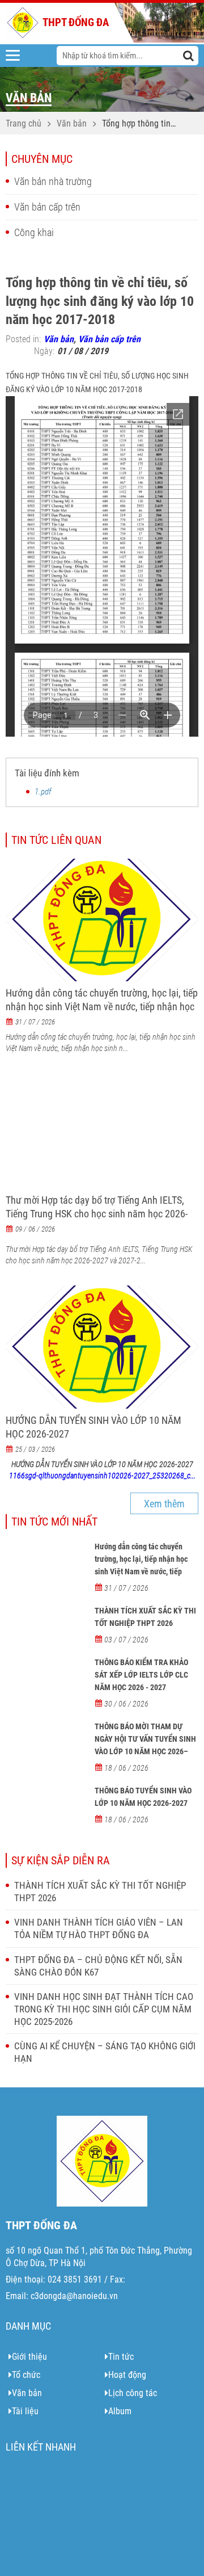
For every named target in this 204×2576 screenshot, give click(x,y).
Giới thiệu (29, 2357)
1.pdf (43, 792)
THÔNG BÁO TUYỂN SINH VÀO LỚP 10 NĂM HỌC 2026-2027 (143, 1797)
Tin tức (121, 2357)
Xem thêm (164, 1504)
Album (120, 2411)
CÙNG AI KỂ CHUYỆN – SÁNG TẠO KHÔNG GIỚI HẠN (105, 2052)
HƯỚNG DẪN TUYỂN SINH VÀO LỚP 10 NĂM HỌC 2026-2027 (93, 1427)
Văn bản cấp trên (47, 207)
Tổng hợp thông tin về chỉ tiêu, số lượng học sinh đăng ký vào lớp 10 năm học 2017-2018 (140, 124)
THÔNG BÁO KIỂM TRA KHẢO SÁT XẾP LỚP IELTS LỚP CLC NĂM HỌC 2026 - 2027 (141, 1675)
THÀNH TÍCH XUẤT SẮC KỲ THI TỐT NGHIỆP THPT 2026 (145, 1617)
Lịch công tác (133, 2393)
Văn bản (72, 123)
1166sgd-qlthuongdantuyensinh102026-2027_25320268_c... (102, 1476)
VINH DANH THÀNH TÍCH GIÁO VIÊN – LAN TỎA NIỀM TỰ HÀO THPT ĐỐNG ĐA (99, 1928)
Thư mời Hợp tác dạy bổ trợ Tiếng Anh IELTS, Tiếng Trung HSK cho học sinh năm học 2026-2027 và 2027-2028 (97, 1214)
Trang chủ (24, 123)
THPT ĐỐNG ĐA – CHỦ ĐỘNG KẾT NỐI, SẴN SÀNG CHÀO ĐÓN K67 (98, 1966)
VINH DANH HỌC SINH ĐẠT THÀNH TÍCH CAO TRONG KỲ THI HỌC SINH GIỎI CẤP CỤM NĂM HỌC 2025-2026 (104, 2009)
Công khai (34, 232)
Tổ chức (26, 2375)
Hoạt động (127, 2375)
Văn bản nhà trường (53, 181)
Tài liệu (25, 2411)
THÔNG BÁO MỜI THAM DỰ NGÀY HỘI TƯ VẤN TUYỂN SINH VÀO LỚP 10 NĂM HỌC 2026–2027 (145, 1745)
